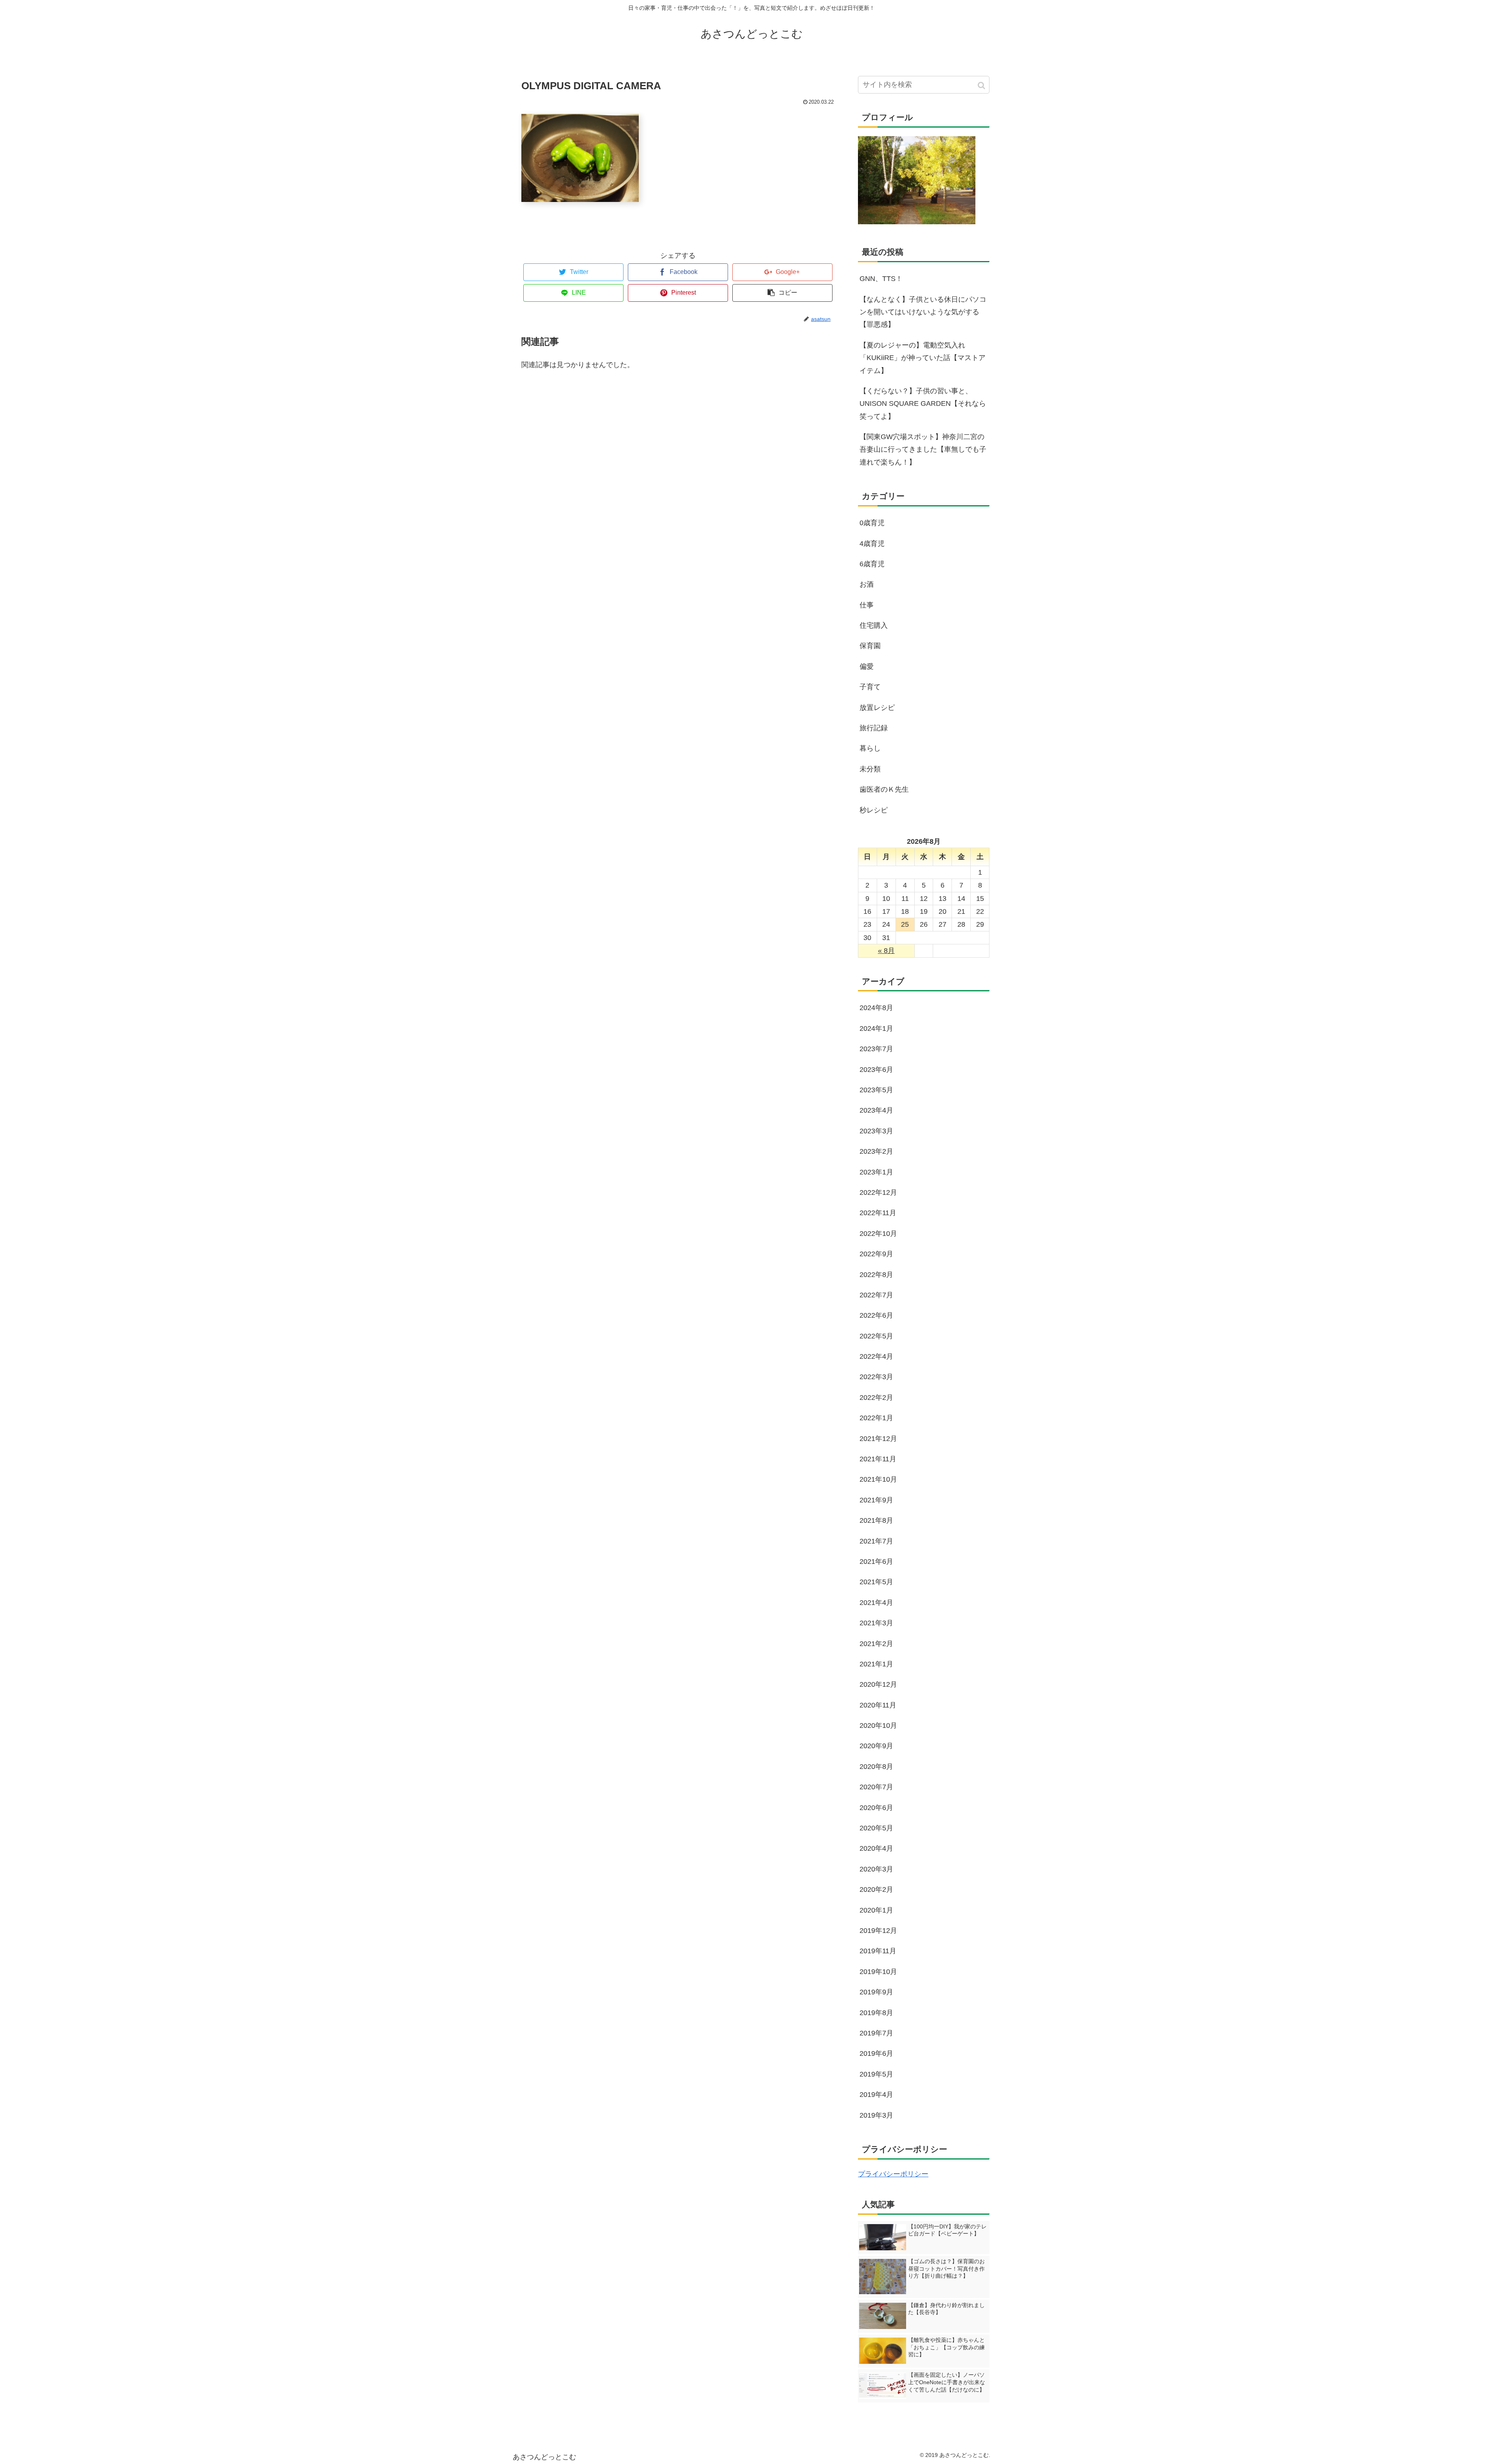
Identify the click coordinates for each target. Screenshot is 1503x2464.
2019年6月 (876, 2053)
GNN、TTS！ (881, 279)
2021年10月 (878, 1479)
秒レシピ (874, 810)
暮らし (870, 748)
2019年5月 (876, 2074)
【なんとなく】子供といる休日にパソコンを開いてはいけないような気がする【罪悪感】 (923, 312)
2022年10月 (878, 1234)
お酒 (867, 584)
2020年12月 (878, 1684)
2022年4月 (876, 1356)
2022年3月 (876, 1377)
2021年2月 (876, 1644)
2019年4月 (876, 2095)
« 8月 (886, 951)
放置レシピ (877, 708)
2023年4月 (876, 1110)
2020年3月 (876, 1869)
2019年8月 (876, 2013)
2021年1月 (876, 1664)
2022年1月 (876, 1418)
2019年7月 (876, 2033)
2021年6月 (876, 1562)
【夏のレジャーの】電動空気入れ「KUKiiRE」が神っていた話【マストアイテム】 (923, 358)
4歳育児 (872, 544)
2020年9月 (876, 1746)
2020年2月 (876, 1889)
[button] (982, 86)
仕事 (867, 605)
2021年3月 (876, 1623)
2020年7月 (876, 1787)
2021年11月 (878, 1459)
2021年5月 (876, 1582)
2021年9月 (876, 1500)
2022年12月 (878, 1192)
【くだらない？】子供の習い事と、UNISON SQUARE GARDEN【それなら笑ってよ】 (923, 404)
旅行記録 (874, 728)
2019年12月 (878, 1931)
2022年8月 (876, 1275)
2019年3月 (876, 2115)
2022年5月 (876, 1336)
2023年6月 (876, 1070)
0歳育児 (872, 523)
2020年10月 (878, 1726)
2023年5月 (876, 1090)
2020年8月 (876, 1767)
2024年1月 (876, 1028)
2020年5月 (876, 1828)
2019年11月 (878, 1951)
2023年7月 (876, 1049)
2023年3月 (876, 1131)
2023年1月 (876, 1172)
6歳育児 (872, 564)
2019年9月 (876, 1992)
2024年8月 (876, 1008)
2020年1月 (876, 1910)
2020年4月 (876, 1848)
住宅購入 (874, 625)
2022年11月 (878, 1213)
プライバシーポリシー (893, 2174)
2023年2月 (876, 1151)
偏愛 (867, 666)
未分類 (870, 769)
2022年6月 (876, 1315)
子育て (870, 687)
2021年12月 (878, 1439)
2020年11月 (878, 1705)
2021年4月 (876, 1603)
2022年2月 (876, 1398)
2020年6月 (876, 1808)
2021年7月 (876, 1541)
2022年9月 (876, 1254)
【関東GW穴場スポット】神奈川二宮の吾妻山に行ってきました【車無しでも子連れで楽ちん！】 (923, 449)
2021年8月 (876, 1520)
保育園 (870, 646)
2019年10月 (878, 1972)
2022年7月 (876, 1295)
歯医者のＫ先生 (884, 789)
